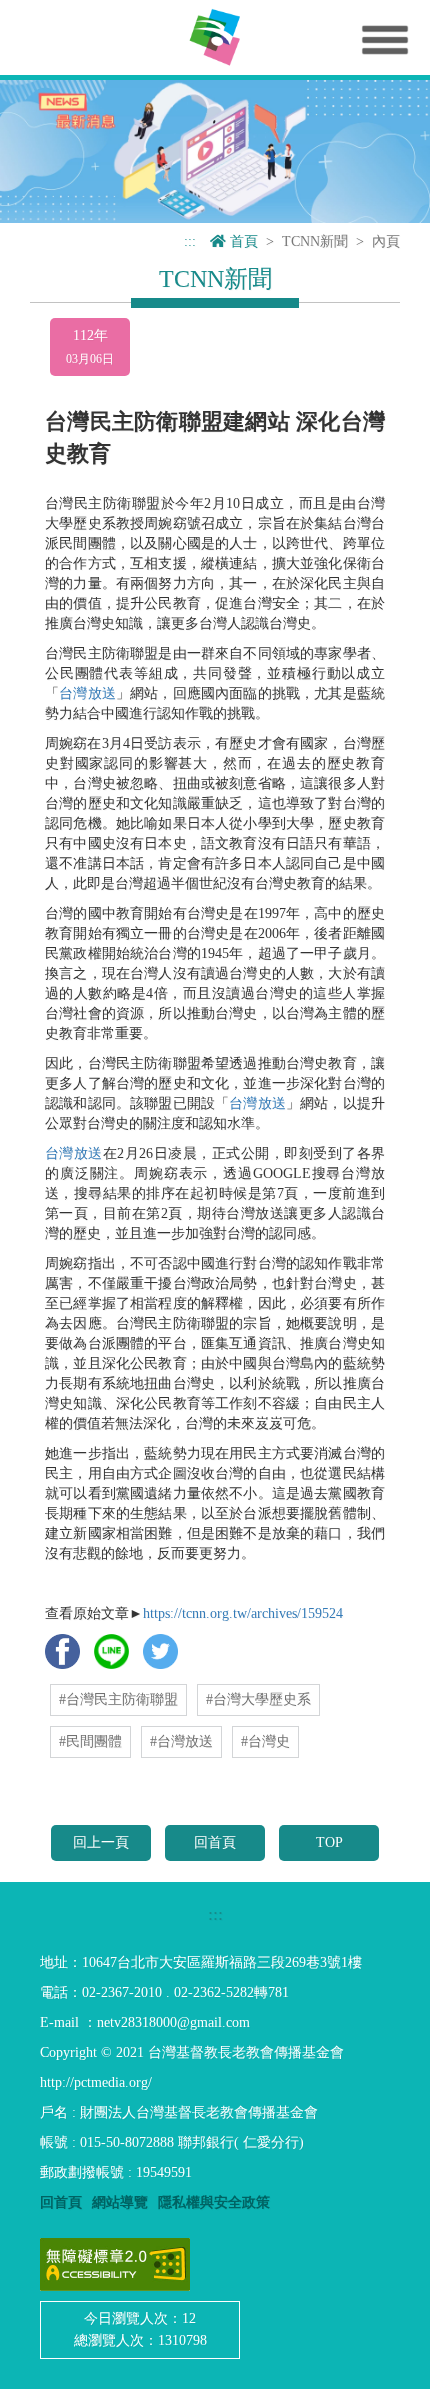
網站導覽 (120, 2202)
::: (190, 241)
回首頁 (215, 1842)
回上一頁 (101, 1842)
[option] (215, 151)
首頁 (242, 241)
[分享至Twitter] (160, 1650)
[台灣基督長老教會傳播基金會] (215, 37)
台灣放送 (87, 693)
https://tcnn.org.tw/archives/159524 (243, 1613)
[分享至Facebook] (62, 1650)
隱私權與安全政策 (214, 2202)
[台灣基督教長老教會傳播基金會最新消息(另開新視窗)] (215, 150)
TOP (329, 1842)
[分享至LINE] (111, 1650)
